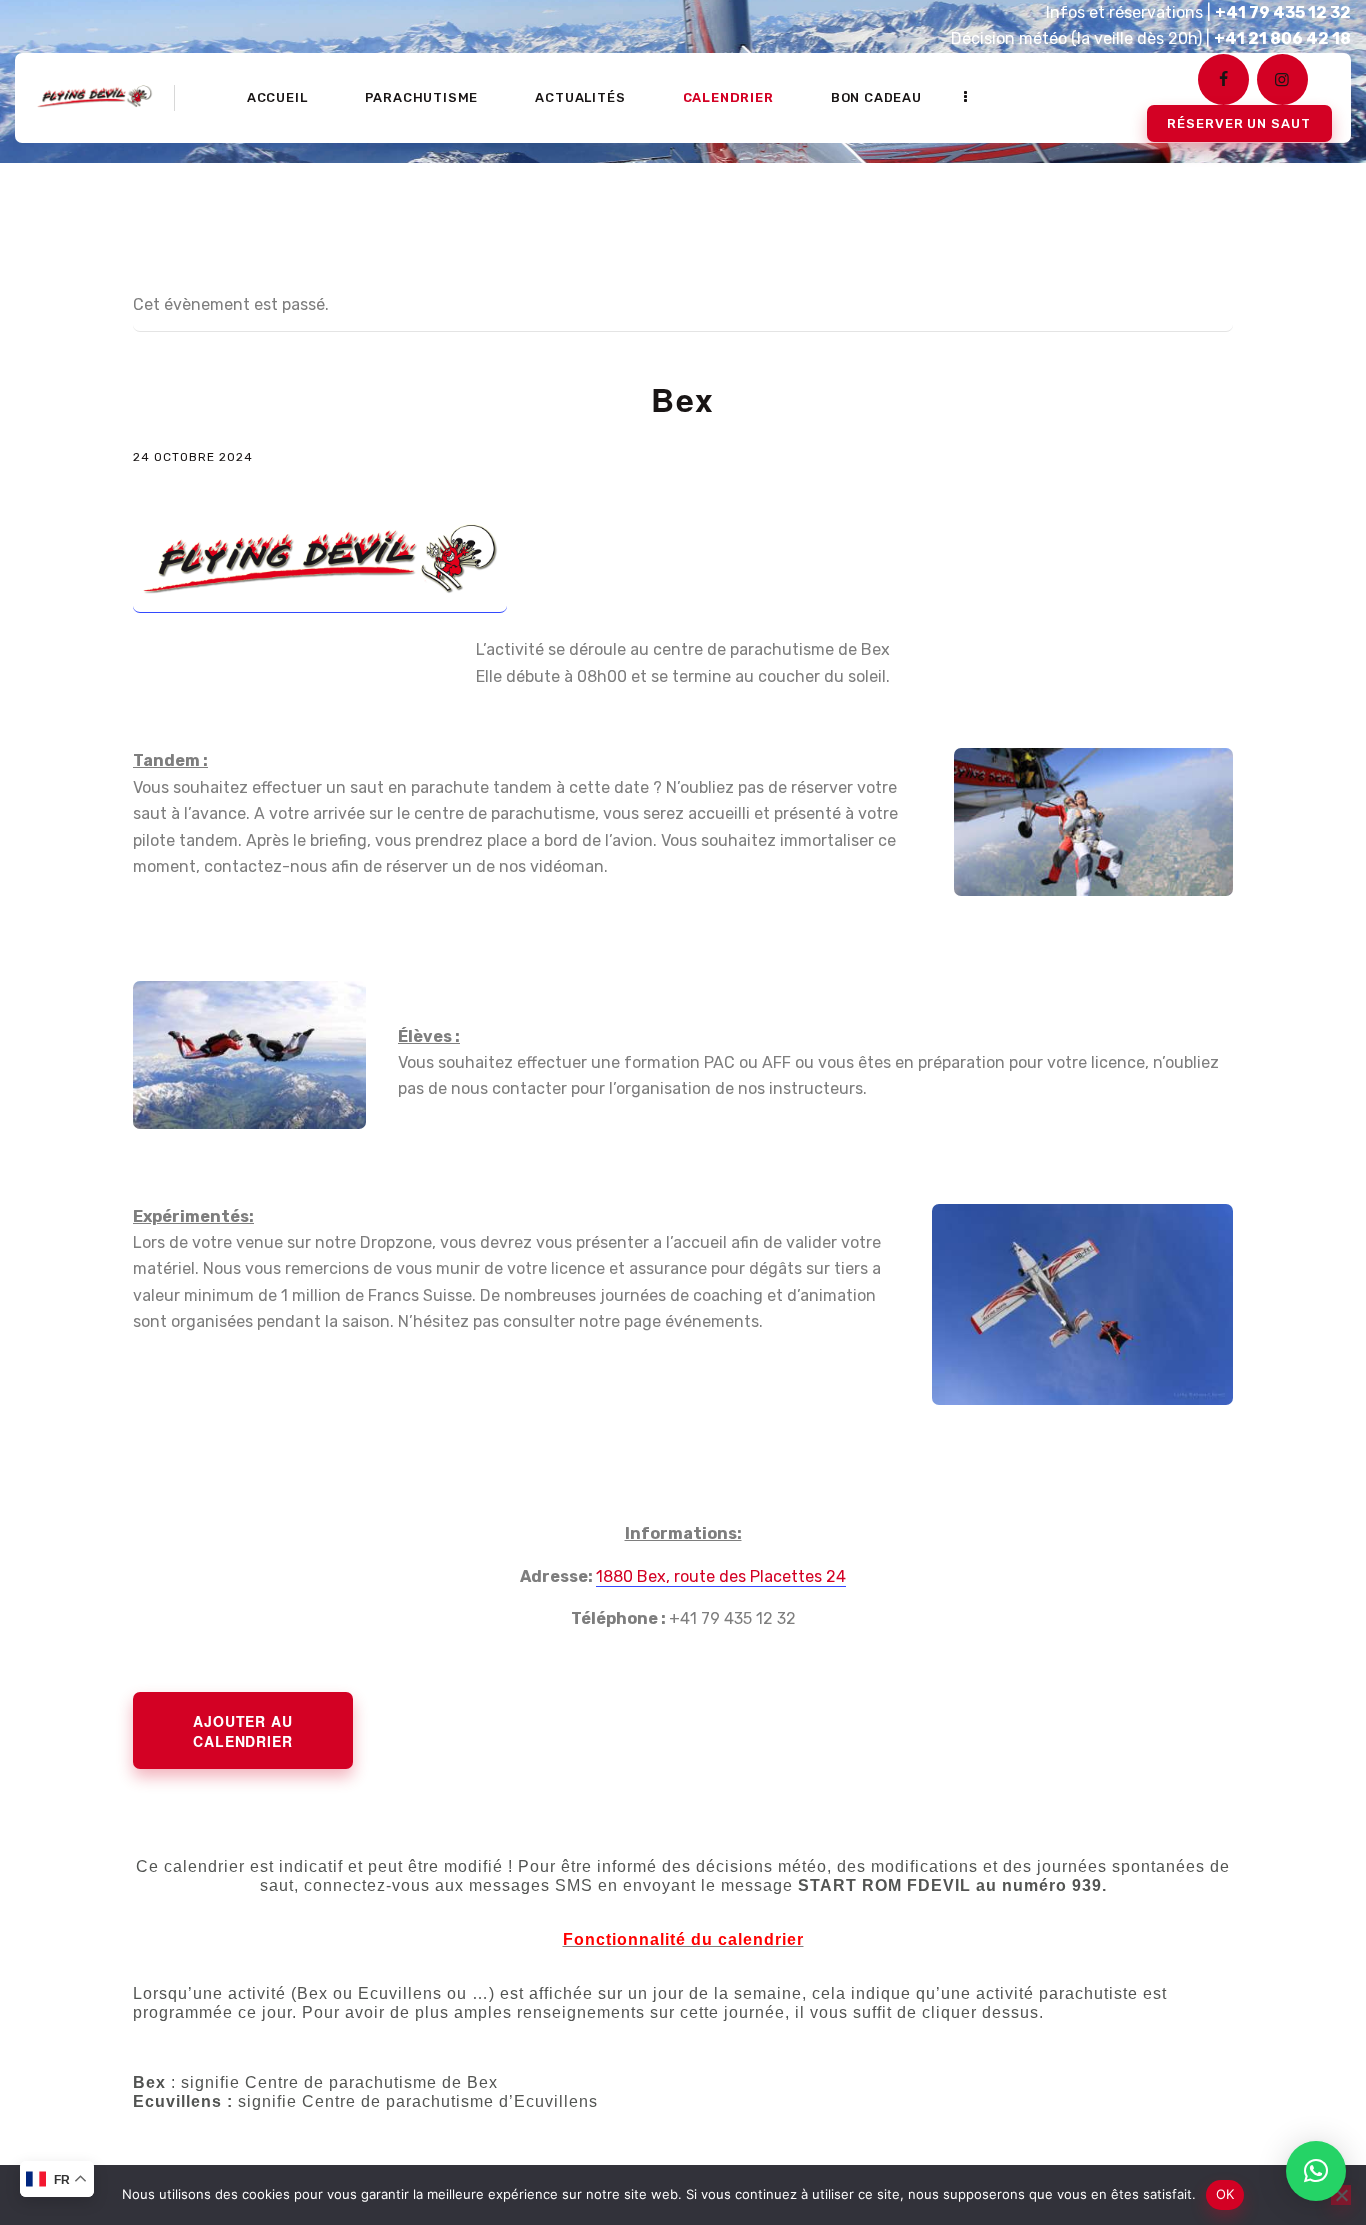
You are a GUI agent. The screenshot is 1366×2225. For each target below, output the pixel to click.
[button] (1316, 2171)
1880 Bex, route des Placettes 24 (721, 1576)
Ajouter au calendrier (243, 1731)
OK (1225, 2194)
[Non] (1341, 2195)
